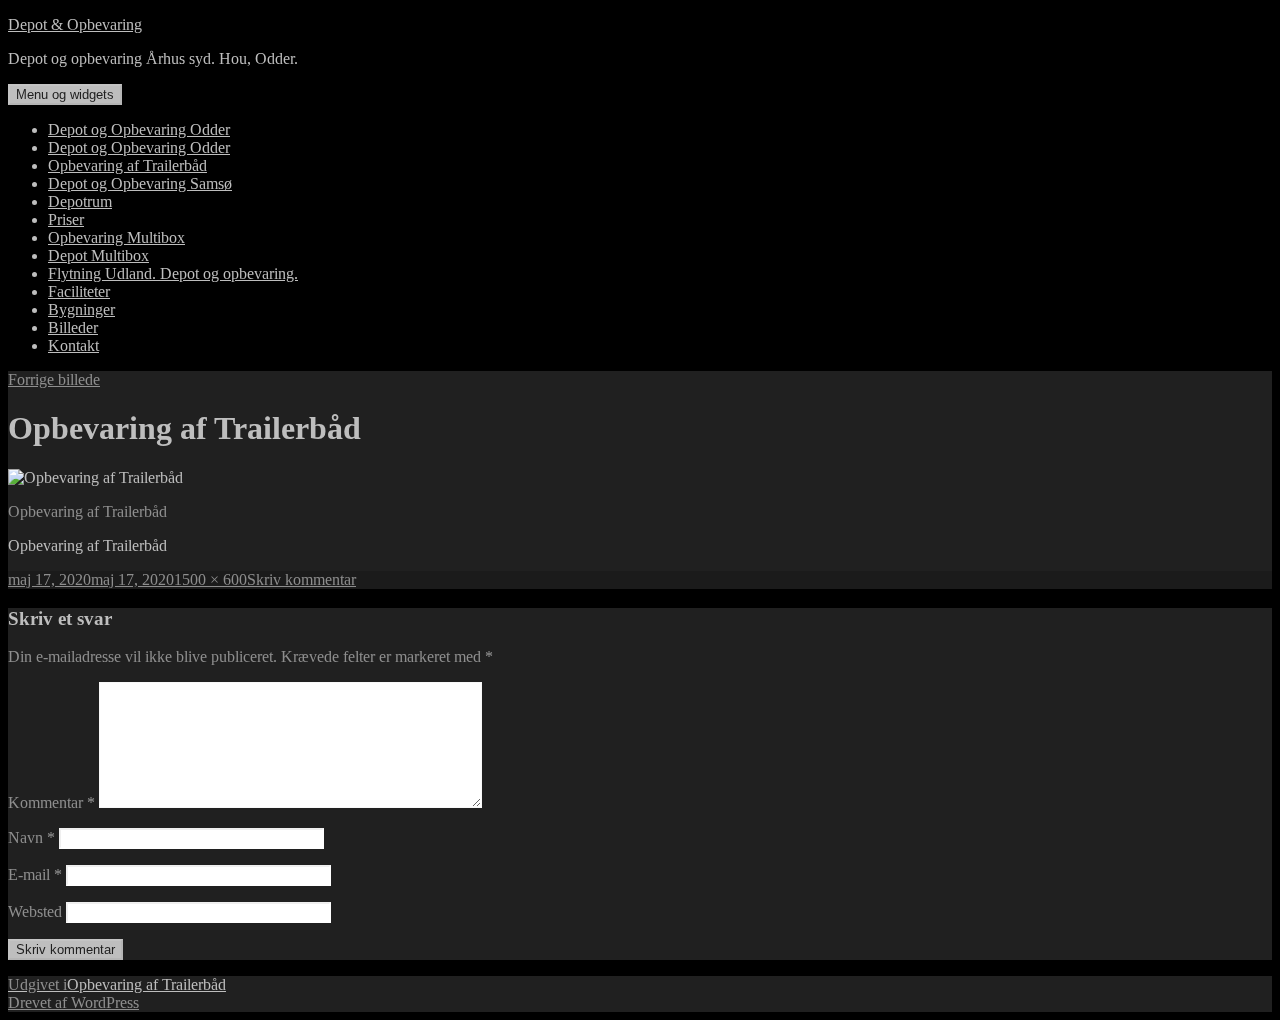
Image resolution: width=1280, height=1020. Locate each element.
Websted (35, 911)
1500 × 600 (210, 579)
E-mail (35, 874)
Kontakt (73, 345)
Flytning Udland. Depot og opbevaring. (173, 273)
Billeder (73, 327)
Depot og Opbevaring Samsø (140, 183)
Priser (66, 219)
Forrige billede (54, 379)
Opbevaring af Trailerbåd (127, 165)
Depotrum (80, 201)
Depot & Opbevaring (75, 24)
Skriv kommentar (301, 579)
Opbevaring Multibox (116, 237)
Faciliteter (79, 291)
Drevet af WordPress (73, 1002)
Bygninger (81, 309)
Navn (31, 837)
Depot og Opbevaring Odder (139, 129)
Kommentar (51, 802)
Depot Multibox (98, 255)
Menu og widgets (65, 94)
